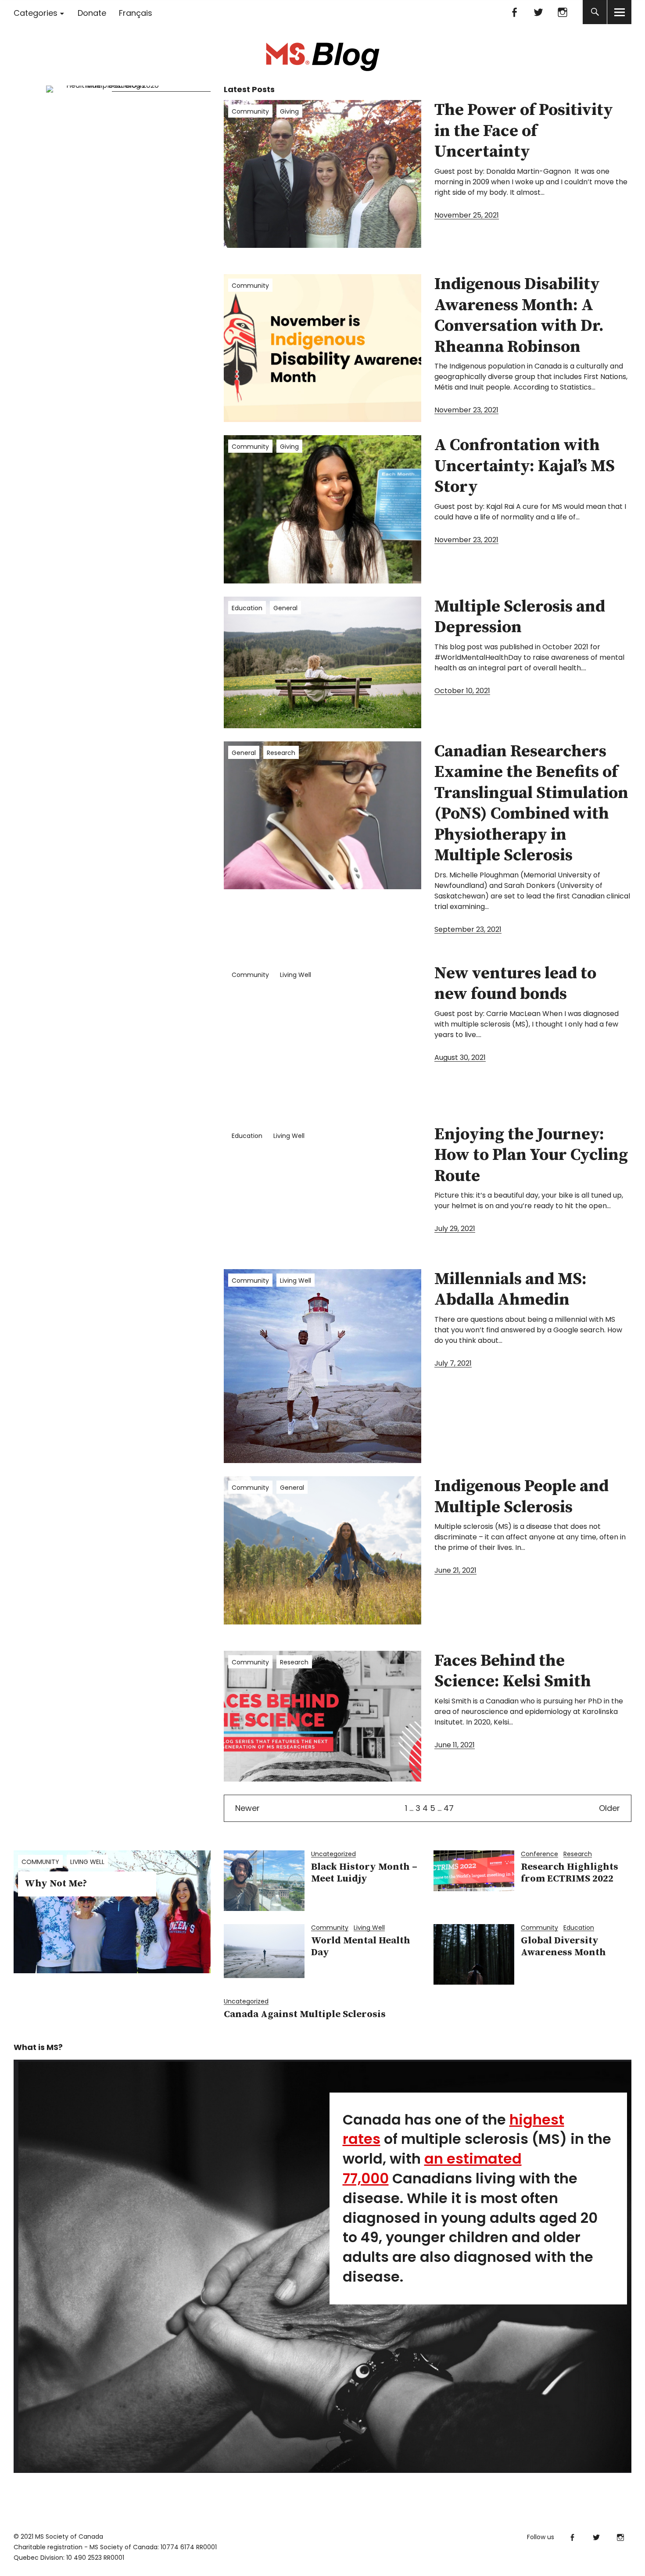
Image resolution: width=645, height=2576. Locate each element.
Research (281, 753)
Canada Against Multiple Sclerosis (305, 2014)
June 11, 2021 (455, 1745)
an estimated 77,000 (432, 2168)
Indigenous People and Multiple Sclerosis (521, 1497)
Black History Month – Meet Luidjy (364, 1873)
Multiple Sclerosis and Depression (520, 617)
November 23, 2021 (466, 410)
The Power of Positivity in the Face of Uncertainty (524, 131)
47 (449, 1808)
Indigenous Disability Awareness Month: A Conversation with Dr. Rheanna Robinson (519, 316)
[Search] (595, 12)
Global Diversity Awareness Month (563, 1946)
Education (247, 608)
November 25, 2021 (467, 215)
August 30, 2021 (460, 1057)
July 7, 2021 (453, 1363)
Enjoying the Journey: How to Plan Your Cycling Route (531, 1155)
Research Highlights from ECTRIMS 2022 (570, 1873)
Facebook (514, 12)
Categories (36, 13)
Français (136, 13)
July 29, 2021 (455, 1229)
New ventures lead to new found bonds (515, 984)
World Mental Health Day (361, 1946)
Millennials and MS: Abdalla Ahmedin (511, 1290)
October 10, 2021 (462, 691)
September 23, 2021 (468, 929)
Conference (539, 1854)
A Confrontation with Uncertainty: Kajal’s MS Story (525, 466)
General (285, 608)
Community (250, 111)
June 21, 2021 (455, 1570)
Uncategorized (333, 1854)
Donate (92, 13)
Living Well (296, 975)
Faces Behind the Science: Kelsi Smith (513, 1671)
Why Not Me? (56, 1884)
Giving (289, 111)
